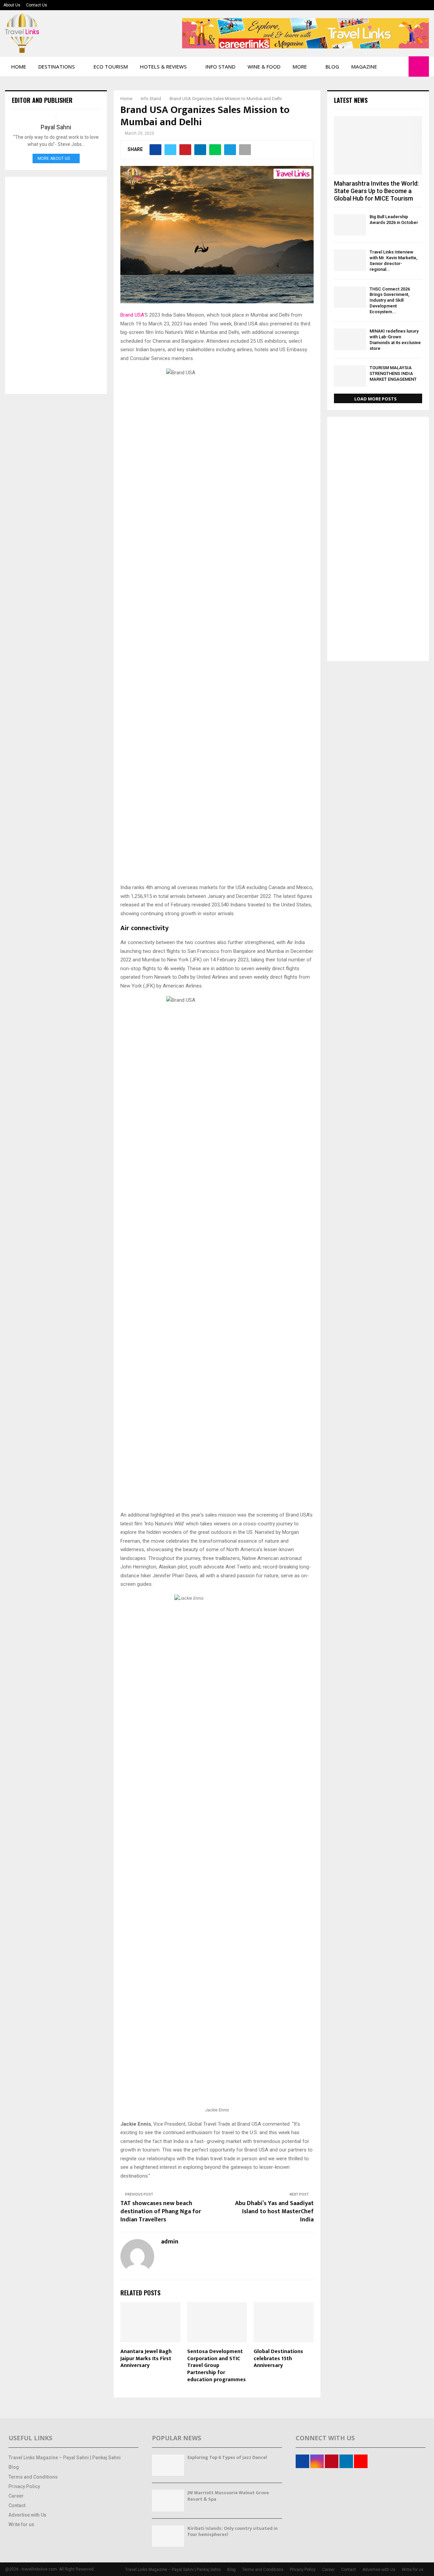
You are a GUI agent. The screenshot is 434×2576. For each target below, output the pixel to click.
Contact (17, 2505)
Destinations (57, 67)
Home (19, 67)
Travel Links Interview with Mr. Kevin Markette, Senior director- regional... (393, 260)
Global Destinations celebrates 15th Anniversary (278, 2359)
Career (16, 2496)
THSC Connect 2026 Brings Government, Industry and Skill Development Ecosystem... (390, 300)
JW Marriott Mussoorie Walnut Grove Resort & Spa (228, 2496)
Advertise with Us (27, 2515)
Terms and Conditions (33, 2477)
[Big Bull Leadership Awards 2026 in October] (350, 225)
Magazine (364, 67)
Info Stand (220, 67)
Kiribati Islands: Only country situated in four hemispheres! (233, 2531)
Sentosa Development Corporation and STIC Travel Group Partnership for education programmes (216, 2366)
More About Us (54, 158)
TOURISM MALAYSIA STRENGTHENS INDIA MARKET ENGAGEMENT (393, 373)
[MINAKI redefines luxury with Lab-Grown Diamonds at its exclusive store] (350, 339)
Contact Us (37, 5)
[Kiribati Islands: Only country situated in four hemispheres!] (168, 2536)
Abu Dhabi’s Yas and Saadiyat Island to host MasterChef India (274, 2212)
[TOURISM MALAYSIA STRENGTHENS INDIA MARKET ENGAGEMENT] (350, 376)
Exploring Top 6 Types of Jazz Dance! (227, 2457)
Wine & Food (264, 67)
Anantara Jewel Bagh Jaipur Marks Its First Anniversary (146, 2359)
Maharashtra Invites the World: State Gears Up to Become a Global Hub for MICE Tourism (376, 191)
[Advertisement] (56, 285)
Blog (332, 67)
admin (170, 2242)
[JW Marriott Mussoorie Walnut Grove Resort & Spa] (168, 2500)
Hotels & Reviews (163, 67)
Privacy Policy (24, 2486)
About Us (12, 5)
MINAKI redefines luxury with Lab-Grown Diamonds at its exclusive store (395, 340)
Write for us (21, 2524)
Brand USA (132, 315)
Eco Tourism (111, 67)
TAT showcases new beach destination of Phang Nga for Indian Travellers (161, 2212)
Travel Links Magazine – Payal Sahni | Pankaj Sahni (65, 2458)
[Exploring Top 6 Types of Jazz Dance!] (168, 2465)
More (300, 67)
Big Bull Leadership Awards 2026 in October (394, 220)
